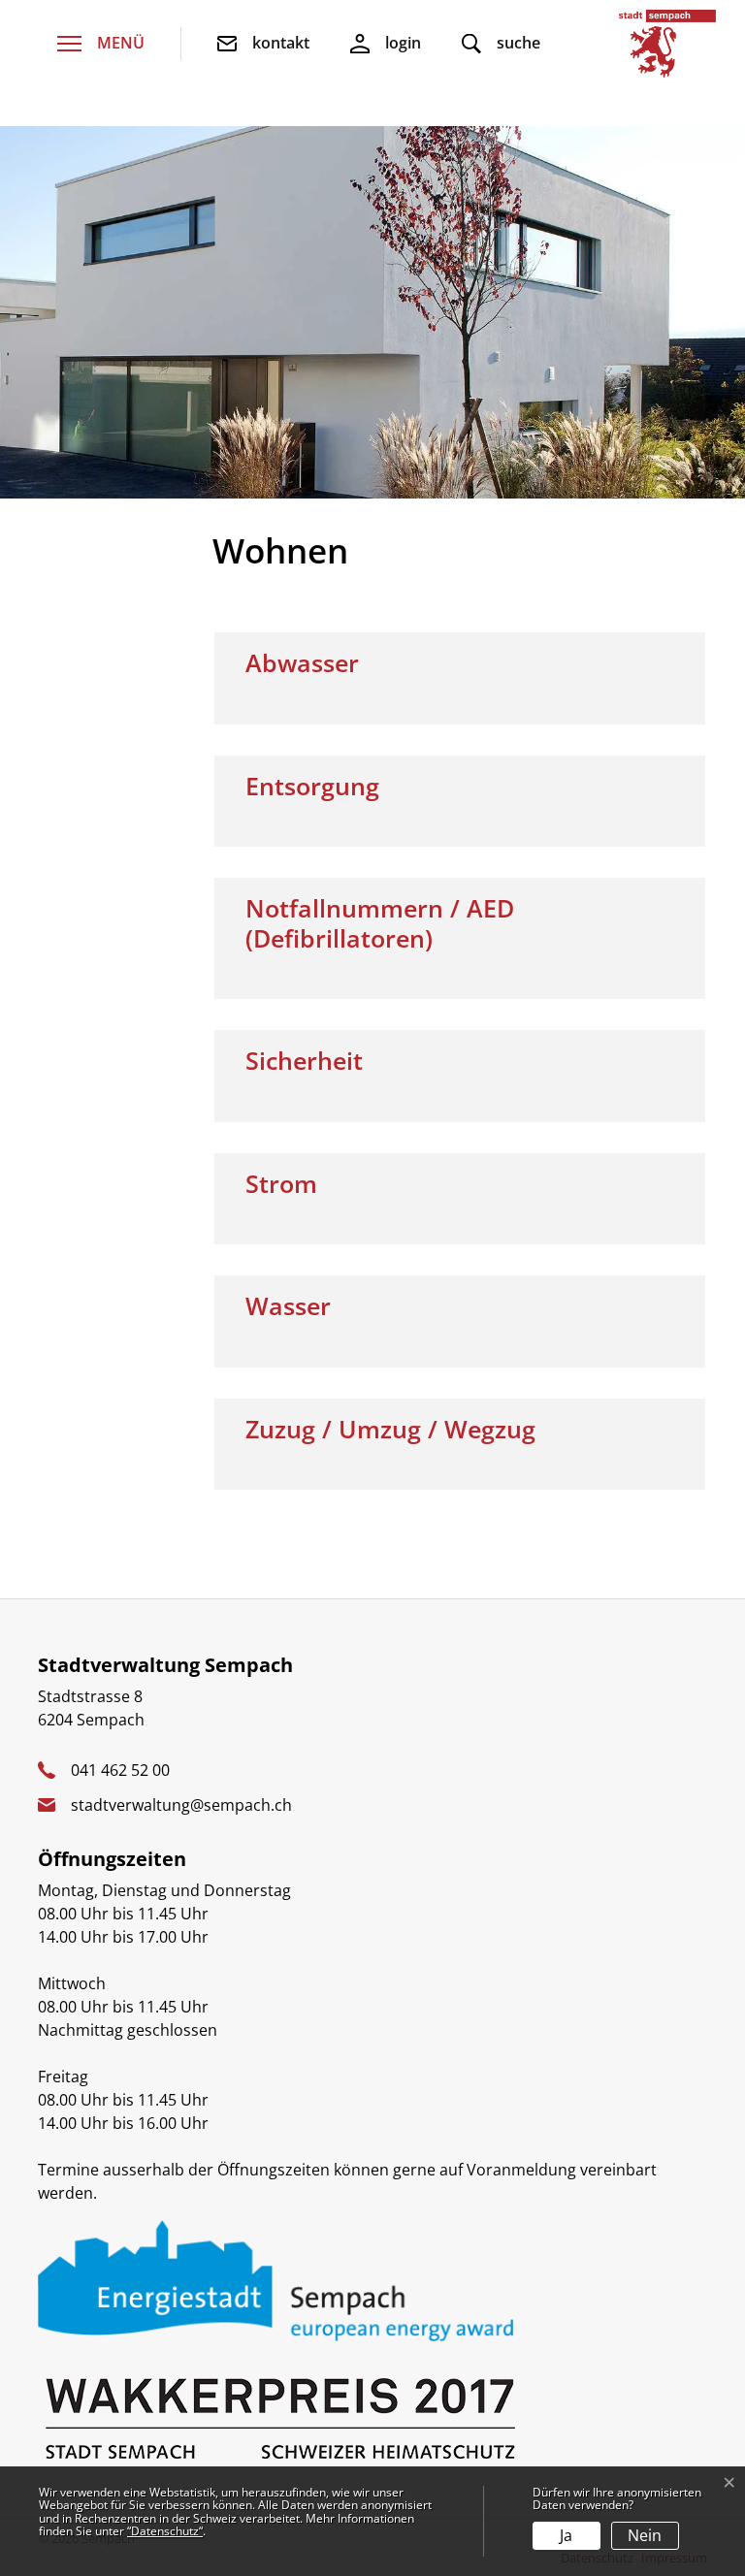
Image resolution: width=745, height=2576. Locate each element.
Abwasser (302, 662)
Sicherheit (304, 1060)
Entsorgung (312, 786)
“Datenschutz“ (165, 2531)
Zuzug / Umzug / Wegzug (390, 1429)
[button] (501, 44)
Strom (281, 1183)
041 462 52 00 (120, 1770)
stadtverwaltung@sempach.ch (181, 1805)
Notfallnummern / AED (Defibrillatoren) (380, 922)
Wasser (288, 1305)
